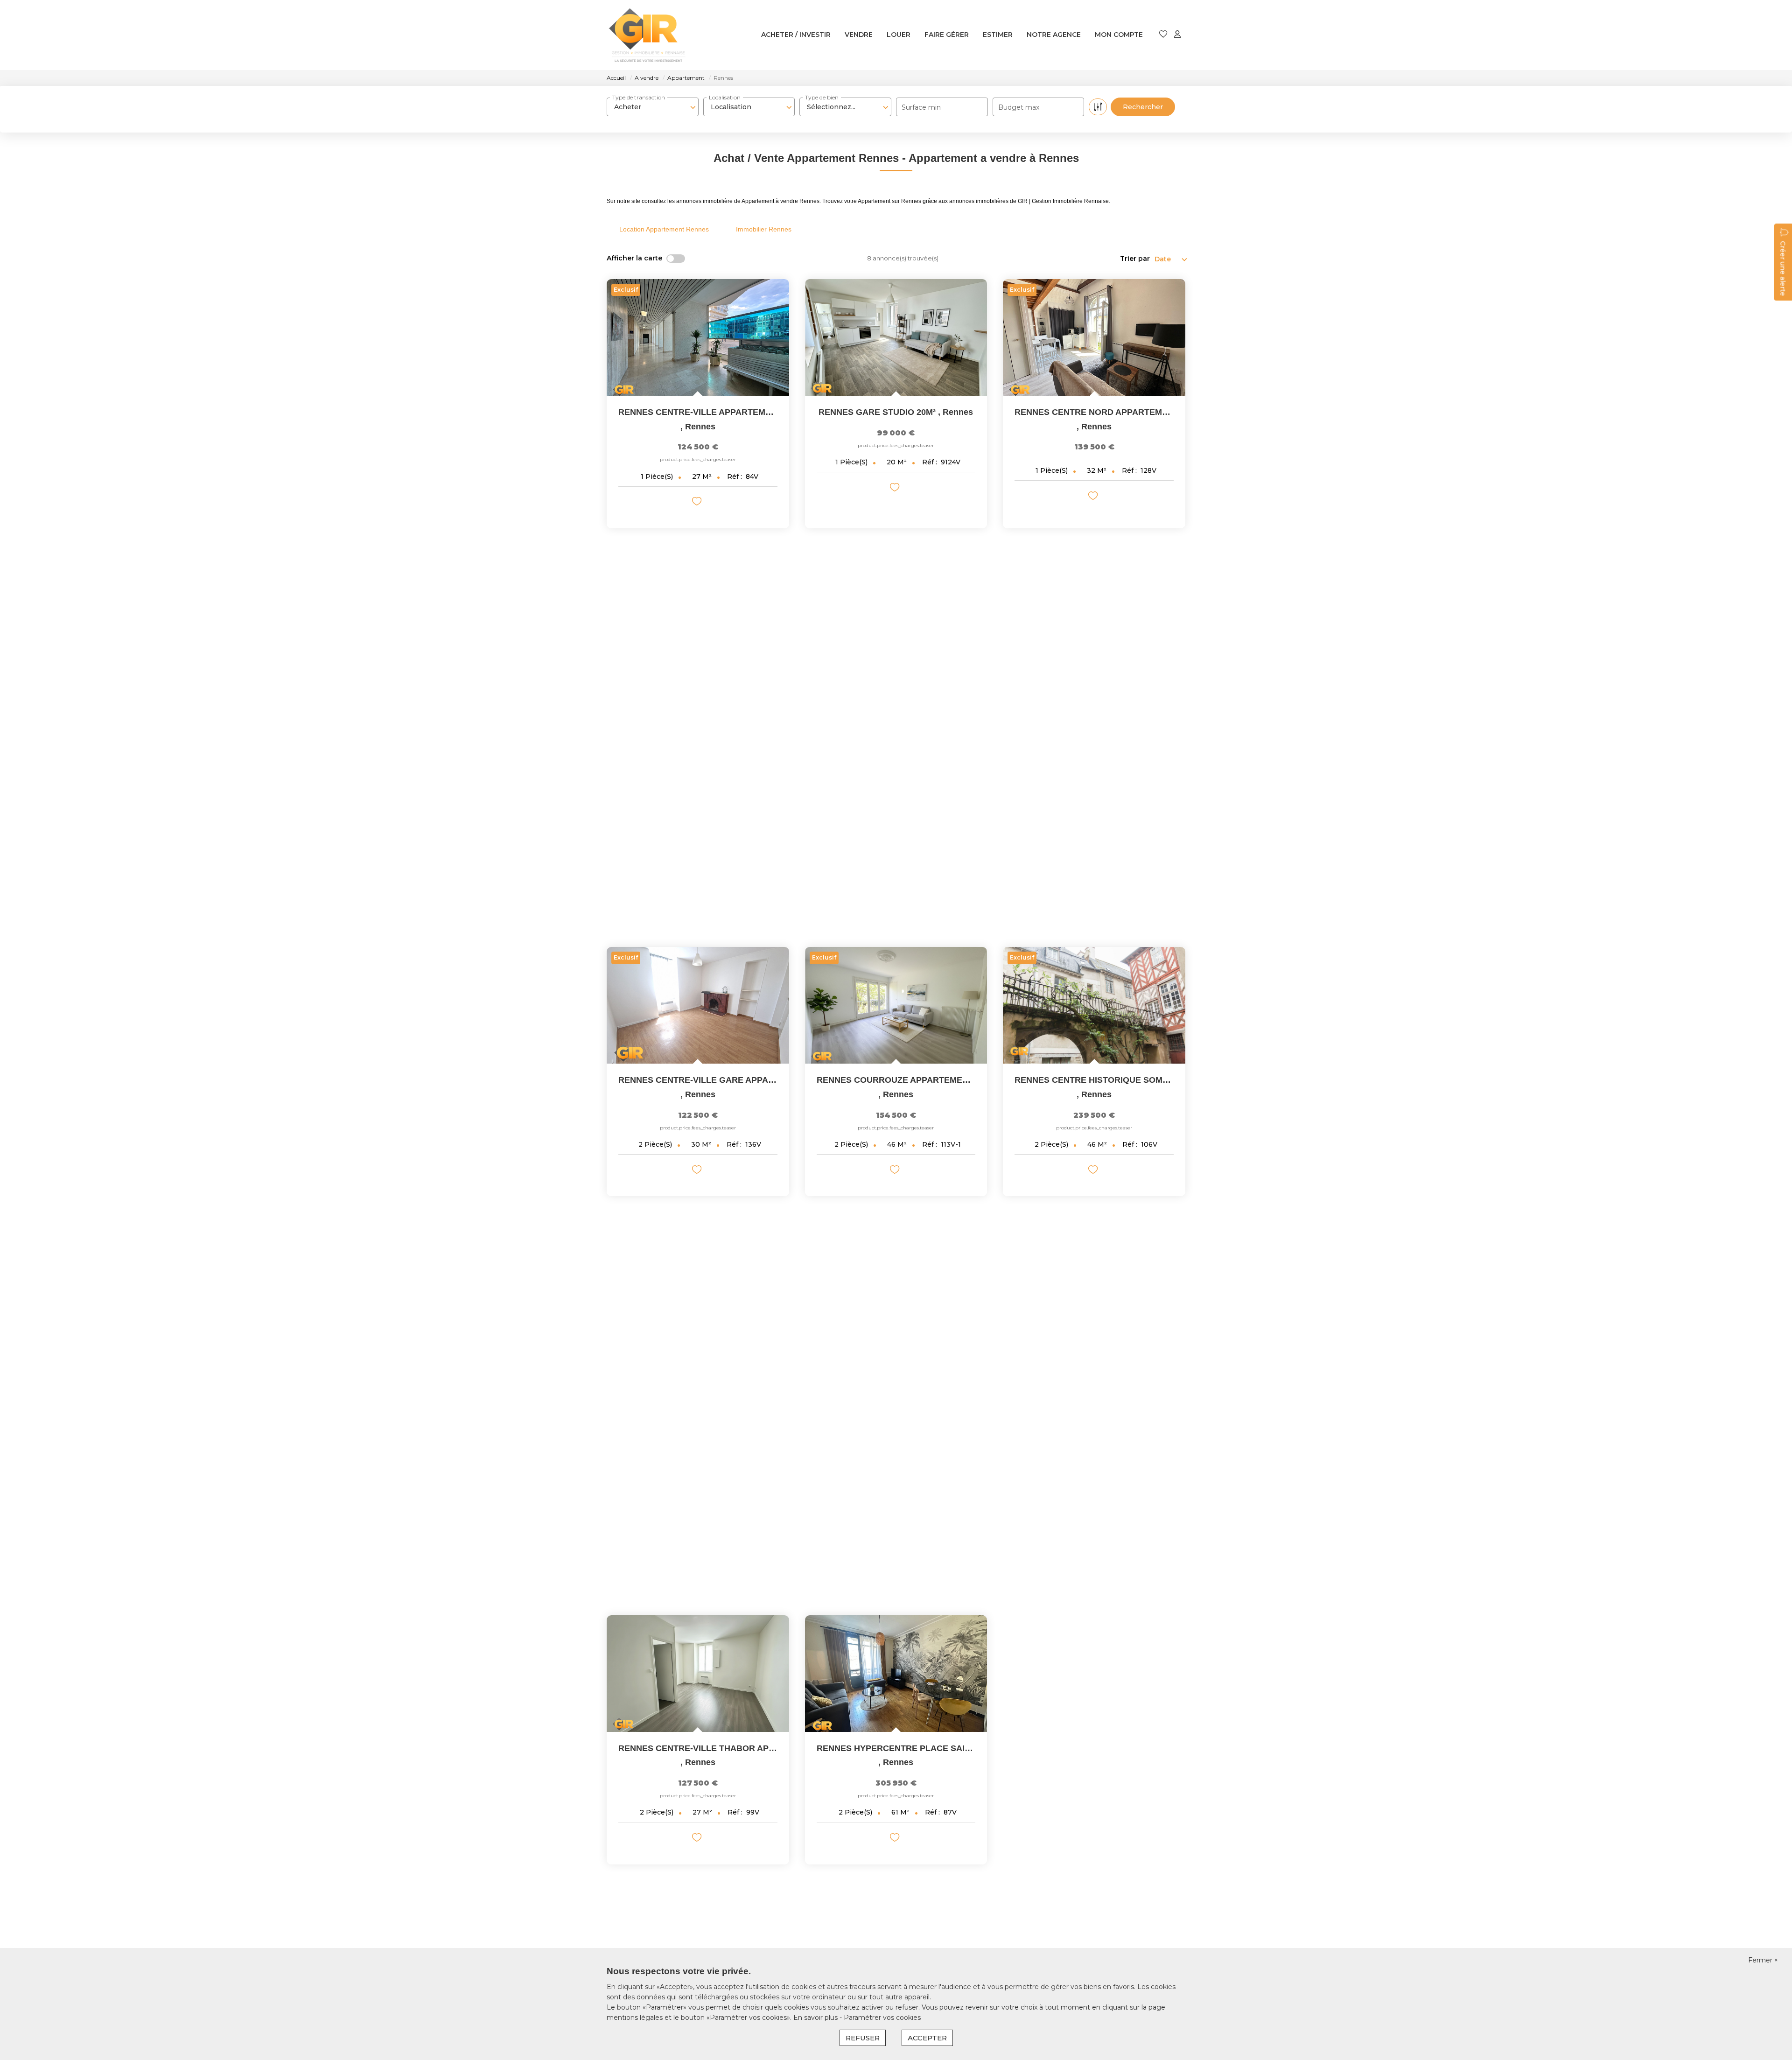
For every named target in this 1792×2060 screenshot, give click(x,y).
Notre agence (1054, 35)
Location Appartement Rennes (664, 229)
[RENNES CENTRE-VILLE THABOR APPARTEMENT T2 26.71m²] (698, 1674)
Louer (899, 35)
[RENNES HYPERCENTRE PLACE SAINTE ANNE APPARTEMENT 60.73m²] (896, 1674)
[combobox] (653, 107)
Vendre (859, 35)
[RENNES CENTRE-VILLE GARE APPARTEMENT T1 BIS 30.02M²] (698, 1005)
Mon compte (1119, 35)
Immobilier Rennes (764, 229)
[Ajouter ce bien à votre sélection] (698, 503)
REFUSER (863, 2038)
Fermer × (1763, 1960)
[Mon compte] (1177, 35)
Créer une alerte (1783, 268)
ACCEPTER (927, 2038)
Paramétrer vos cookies (882, 2018)
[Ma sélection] (1163, 35)
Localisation (725, 97)
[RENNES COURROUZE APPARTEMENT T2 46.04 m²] (896, 1005)
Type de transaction (639, 97)
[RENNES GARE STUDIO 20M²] (896, 337)
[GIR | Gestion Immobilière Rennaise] (647, 35)
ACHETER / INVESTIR (796, 35)
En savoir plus (816, 2018)
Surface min (921, 107)
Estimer (998, 35)
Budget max (1019, 107)
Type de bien (822, 97)
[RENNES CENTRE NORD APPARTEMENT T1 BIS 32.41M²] (1094, 337)
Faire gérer (947, 35)
